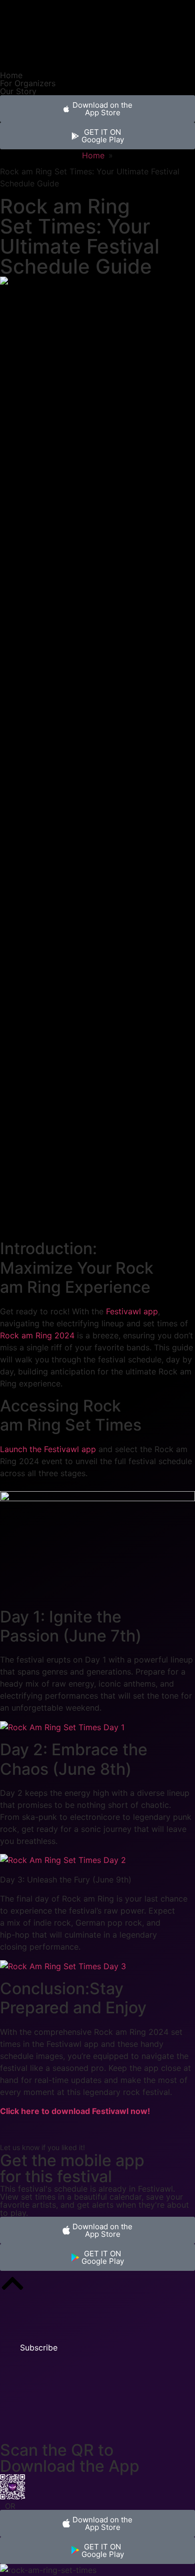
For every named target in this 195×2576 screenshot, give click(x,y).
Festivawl (155, 2189)
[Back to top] (12, 2283)
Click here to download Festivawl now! (75, 2111)
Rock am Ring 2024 (37, 1335)
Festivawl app (132, 1311)
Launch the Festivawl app (48, 1449)
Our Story (18, 91)
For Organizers (28, 83)
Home (11, 75)
